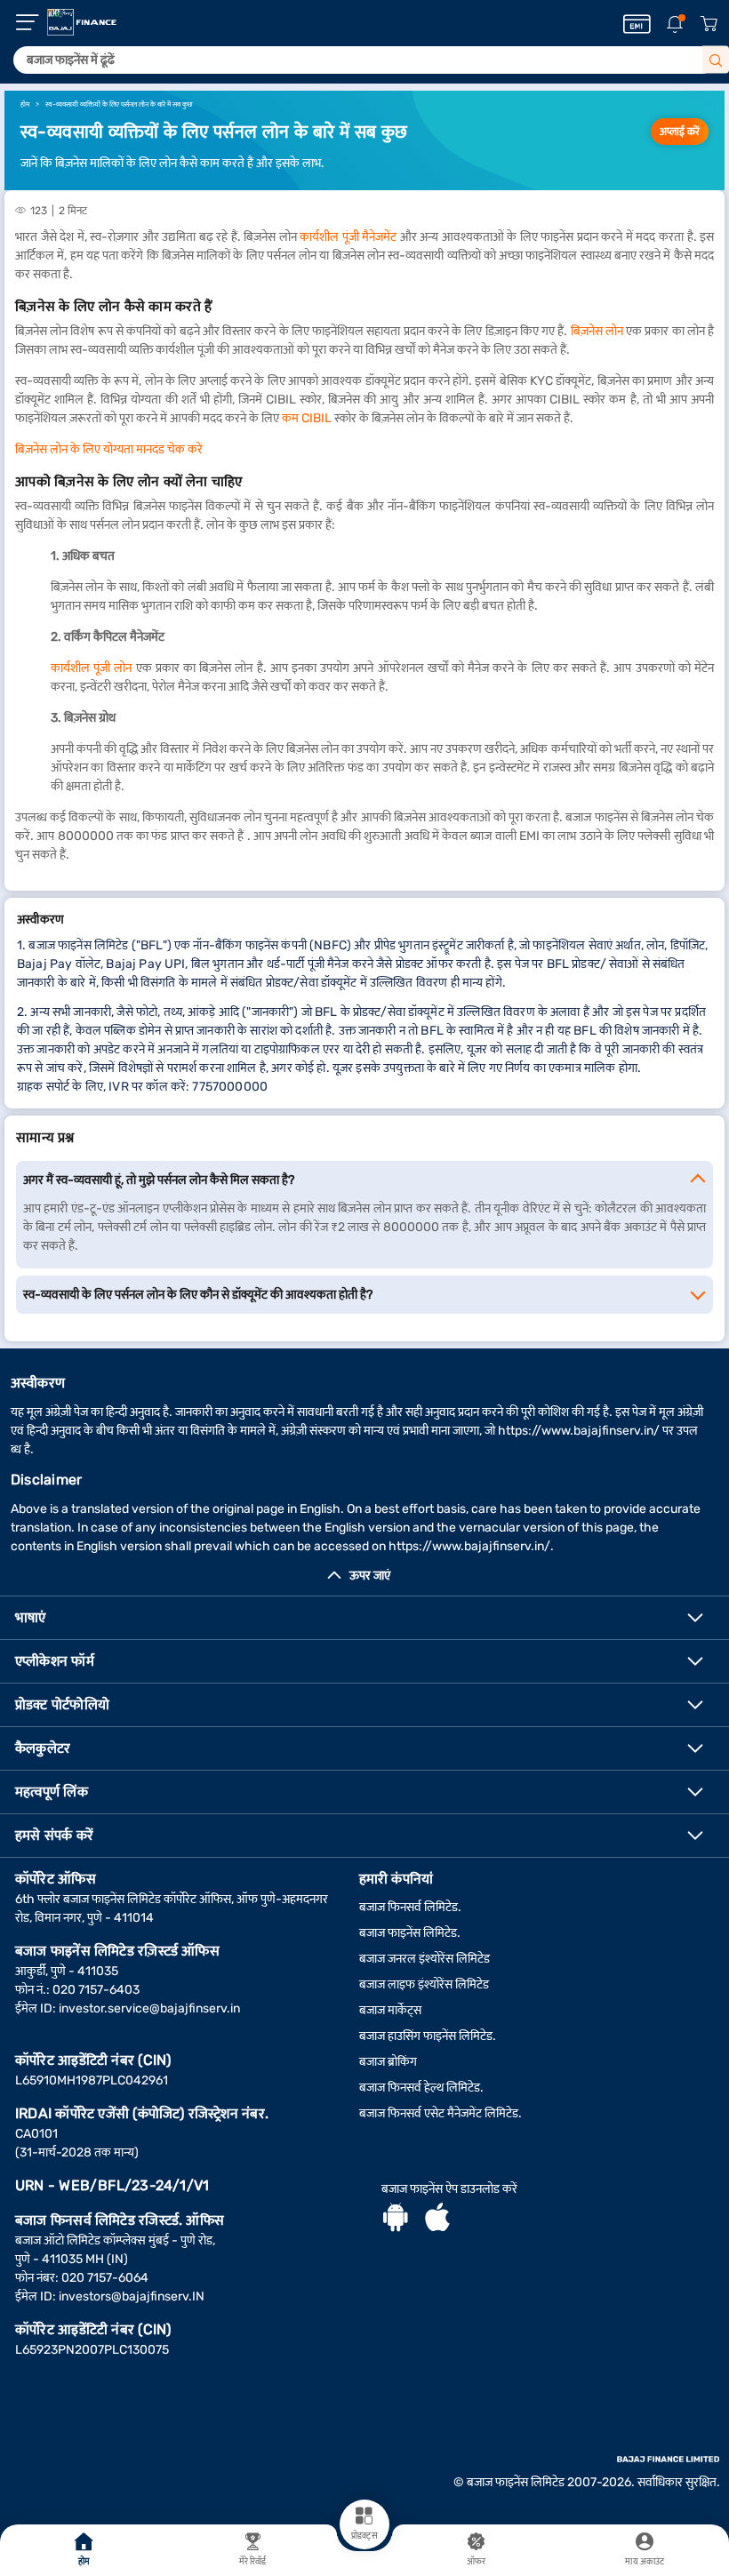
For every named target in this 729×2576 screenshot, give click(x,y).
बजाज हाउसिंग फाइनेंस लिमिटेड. (428, 2036)
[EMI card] (637, 24)
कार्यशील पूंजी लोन (91, 668)
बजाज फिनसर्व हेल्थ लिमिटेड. (421, 2088)
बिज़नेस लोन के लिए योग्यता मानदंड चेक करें (109, 449)
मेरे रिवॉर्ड (253, 2562)
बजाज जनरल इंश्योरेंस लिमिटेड (425, 1959)
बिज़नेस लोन (597, 331)
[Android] (396, 2220)
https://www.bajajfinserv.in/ (579, 1431)
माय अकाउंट (645, 2562)
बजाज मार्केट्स (390, 2010)
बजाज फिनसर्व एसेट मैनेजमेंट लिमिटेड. (441, 2113)
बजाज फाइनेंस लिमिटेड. (410, 1933)
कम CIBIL (308, 418)
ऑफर (476, 2562)
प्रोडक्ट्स (364, 2536)
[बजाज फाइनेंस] (82, 22)
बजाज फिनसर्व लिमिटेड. (410, 1907)
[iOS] (437, 2220)
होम (84, 2562)
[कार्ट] (709, 24)
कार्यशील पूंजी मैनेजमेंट (348, 237)
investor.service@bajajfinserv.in (149, 2008)
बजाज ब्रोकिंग (388, 2062)
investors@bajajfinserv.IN (132, 2296)
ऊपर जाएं (370, 1576)
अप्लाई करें (680, 132)
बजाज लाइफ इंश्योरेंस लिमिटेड (424, 1984)
